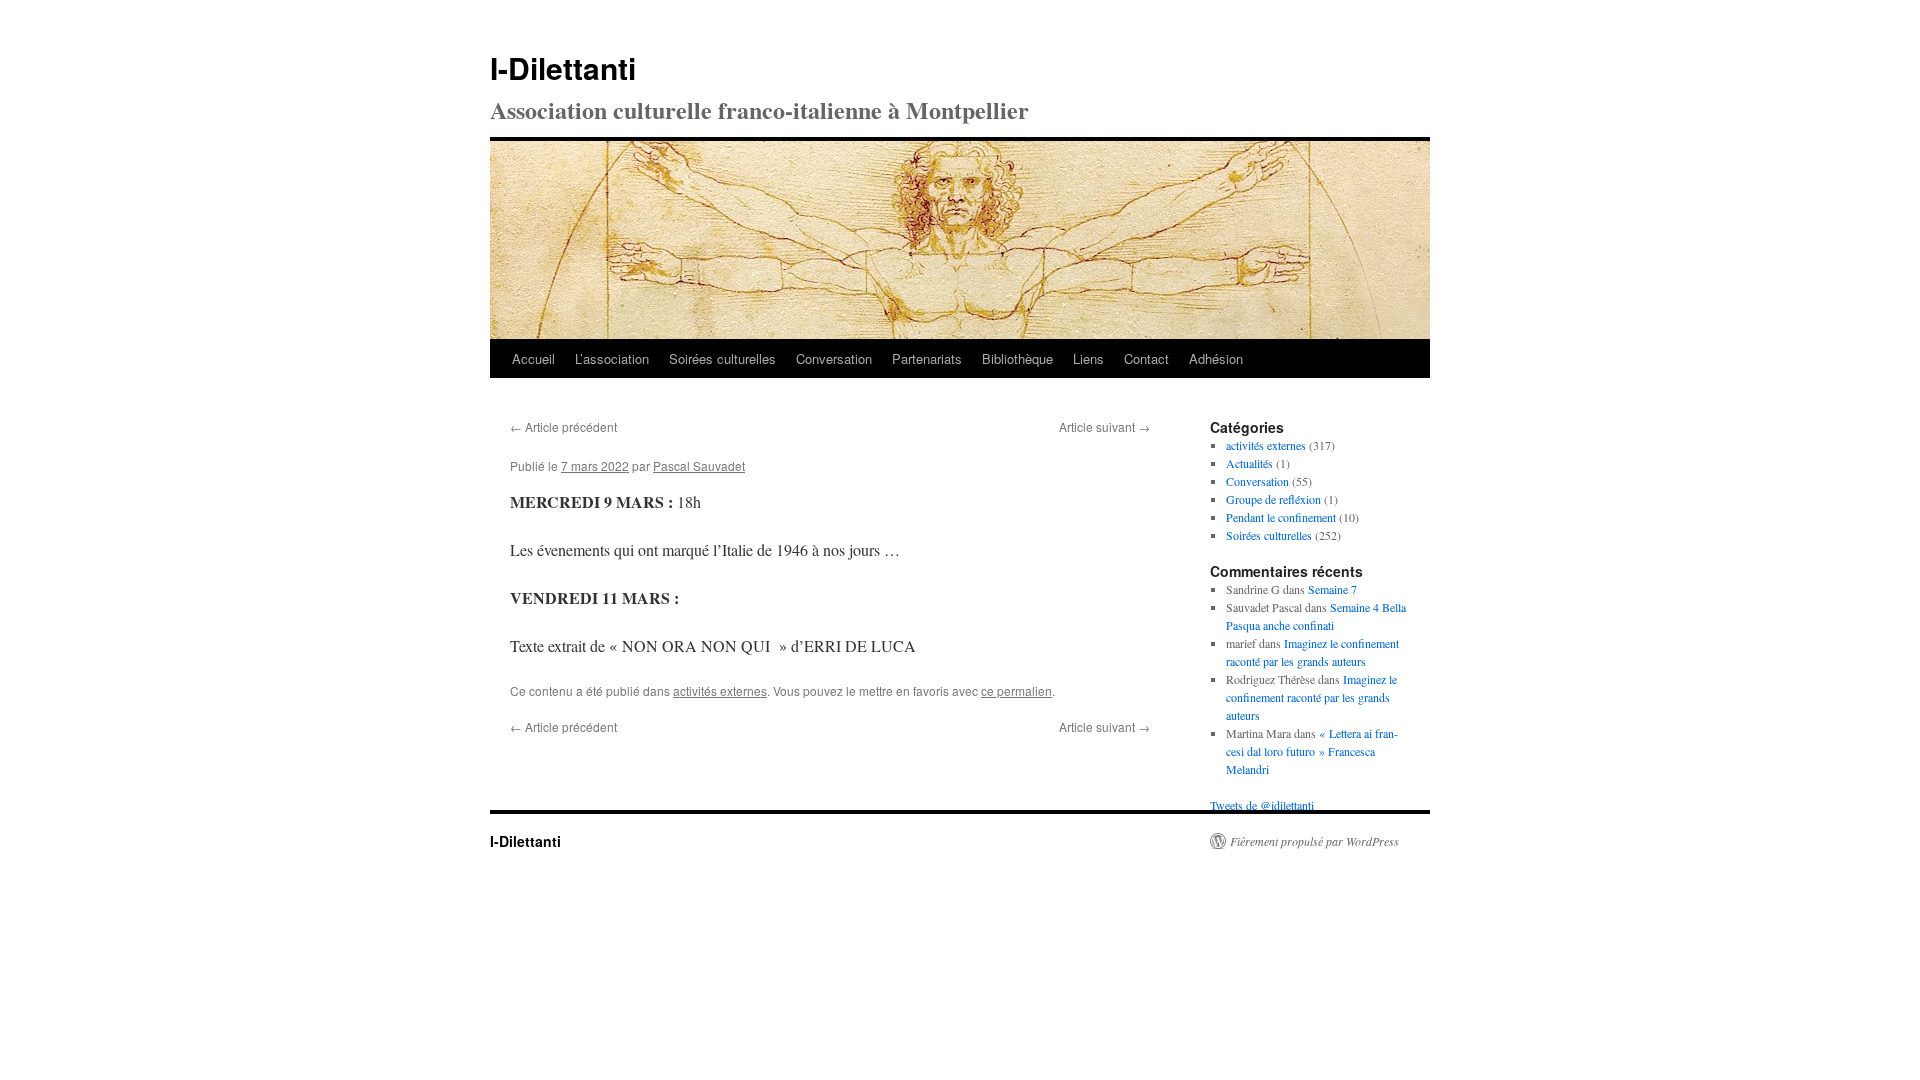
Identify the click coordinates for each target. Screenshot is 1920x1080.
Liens (1088, 358)
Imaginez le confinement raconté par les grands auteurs (1311, 697)
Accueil (533, 358)
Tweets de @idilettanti (1262, 805)
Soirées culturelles (722, 358)
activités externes (720, 690)
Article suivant (1104, 426)
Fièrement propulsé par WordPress (1314, 841)
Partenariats (927, 358)
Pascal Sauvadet (699, 465)
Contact (1146, 358)
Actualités (1249, 463)
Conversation (834, 358)
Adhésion (1216, 358)
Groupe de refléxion (1273, 499)
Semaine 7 (1332, 589)
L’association (612, 358)
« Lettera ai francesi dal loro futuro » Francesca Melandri (1312, 751)
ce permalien (1016, 690)
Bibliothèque (1017, 358)
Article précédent (563, 426)
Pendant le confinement (1281, 517)
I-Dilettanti (563, 67)
